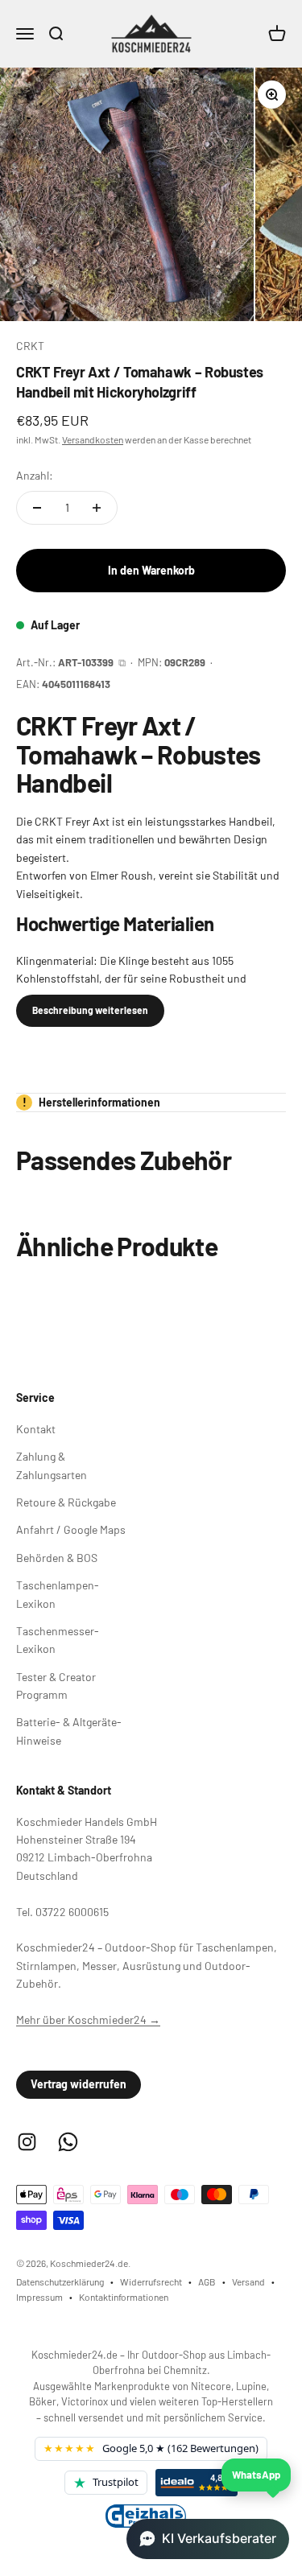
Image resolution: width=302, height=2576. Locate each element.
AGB (207, 2281)
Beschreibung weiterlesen (90, 1010)
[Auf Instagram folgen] (27, 2142)
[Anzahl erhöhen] (97, 508)
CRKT (30, 346)
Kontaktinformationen (124, 2297)
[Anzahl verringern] (37, 508)
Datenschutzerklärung (60, 2281)
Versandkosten (93, 439)
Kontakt (36, 1429)
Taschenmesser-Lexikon (58, 1640)
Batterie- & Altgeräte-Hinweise (69, 1731)
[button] (208, 2539)
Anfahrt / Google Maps (71, 1529)
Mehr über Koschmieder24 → (88, 2020)
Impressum (39, 2297)
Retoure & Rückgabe (66, 1502)
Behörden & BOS (57, 1558)
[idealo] (197, 2483)
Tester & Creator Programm (56, 1686)
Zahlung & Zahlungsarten (52, 1465)
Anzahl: (35, 475)
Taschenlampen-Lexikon (58, 1594)
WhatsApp (256, 2475)
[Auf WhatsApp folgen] (68, 2142)
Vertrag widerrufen (79, 2084)
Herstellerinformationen (92, 1102)
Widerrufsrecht (151, 2281)
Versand (248, 2281)
